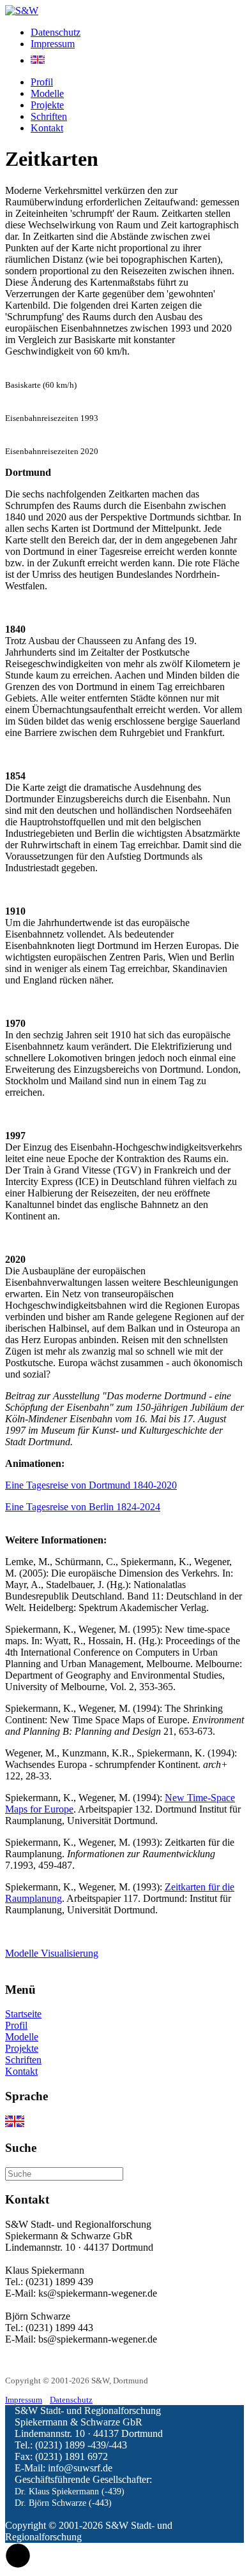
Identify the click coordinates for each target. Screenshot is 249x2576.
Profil (42, 82)
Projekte (47, 105)
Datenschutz (56, 32)
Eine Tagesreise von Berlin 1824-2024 (83, 1507)
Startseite (23, 2014)
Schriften (49, 116)
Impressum (53, 44)
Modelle (47, 93)
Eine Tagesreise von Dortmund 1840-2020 (91, 1485)
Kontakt (47, 128)
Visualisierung (70, 1953)
